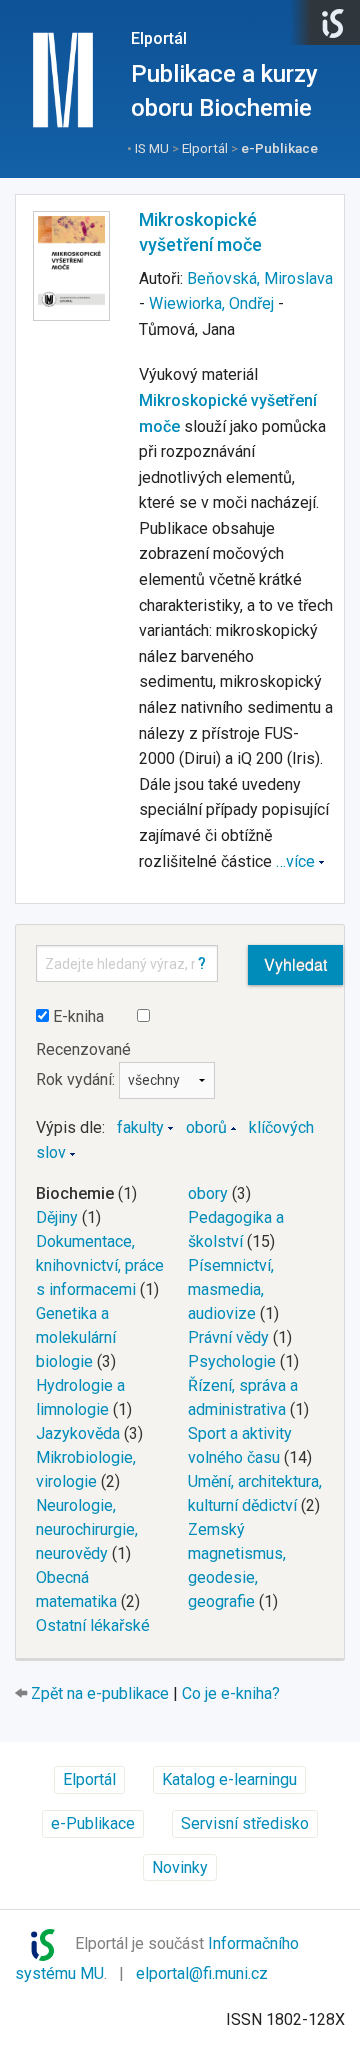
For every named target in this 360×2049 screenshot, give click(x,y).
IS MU (152, 148)
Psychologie (232, 1361)
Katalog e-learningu (229, 1779)
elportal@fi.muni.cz (202, 1973)
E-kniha (76, 1016)
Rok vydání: (77, 1079)
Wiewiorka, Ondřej (211, 303)
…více (295, 861)
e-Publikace (279, 148)
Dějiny (57, 1217)
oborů (206, 1127)
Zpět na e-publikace (100, 1693)
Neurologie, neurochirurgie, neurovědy (87, 1529)
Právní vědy (228, 1337)
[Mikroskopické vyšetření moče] (71, 266)
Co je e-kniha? (231, 1693)
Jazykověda (78, 1433)
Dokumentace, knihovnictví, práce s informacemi (100, 1265)
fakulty (140, 1127)
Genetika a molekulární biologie (76, 1337)
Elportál (159, 38)
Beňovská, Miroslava (260, 278)
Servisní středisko (245, 1823)
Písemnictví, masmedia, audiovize (231, 1289)
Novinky (180, 1867)
